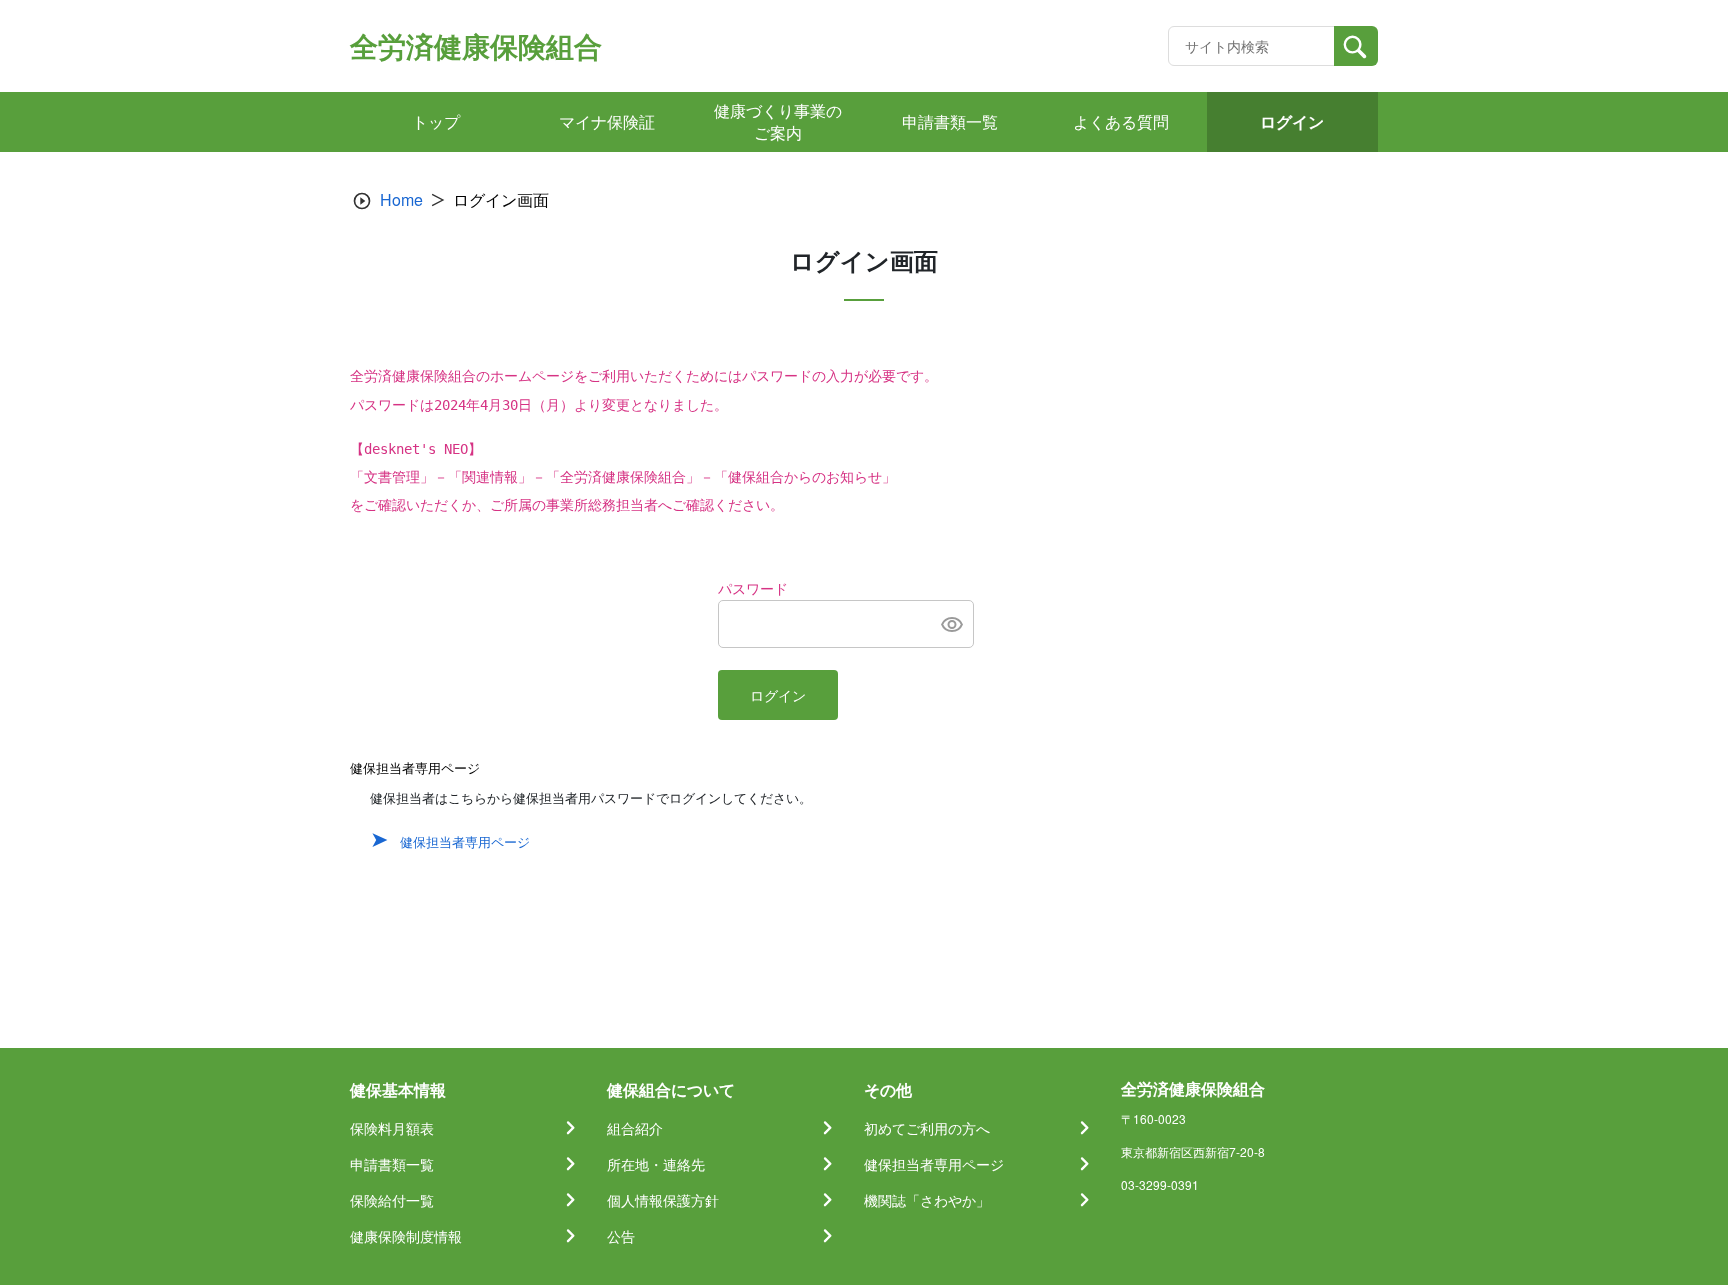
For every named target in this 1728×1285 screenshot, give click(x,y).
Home (401, 199)
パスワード (753, 589)
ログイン (778, 696)
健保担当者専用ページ (465, 841)
